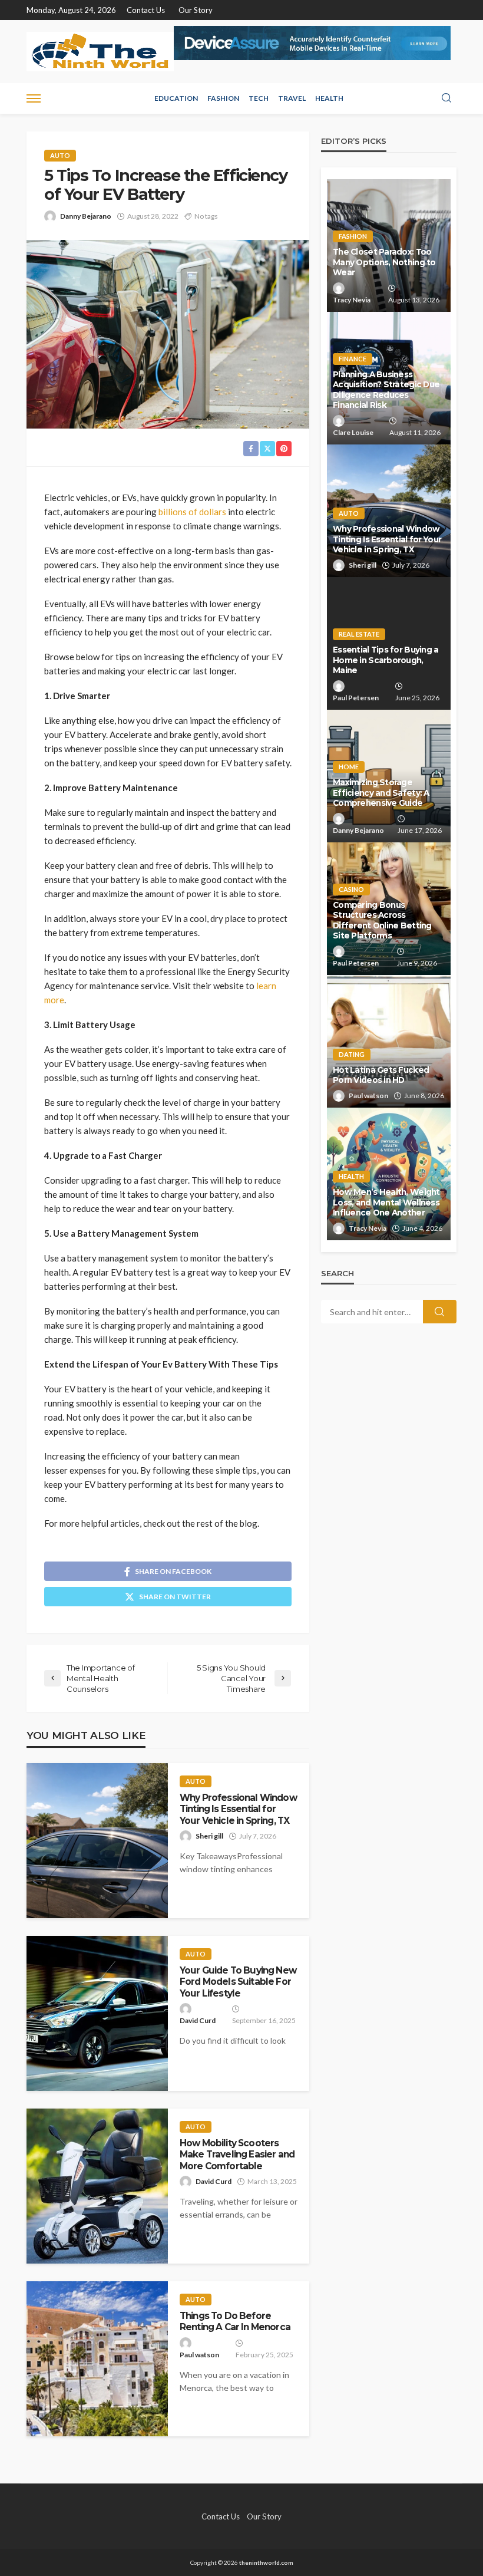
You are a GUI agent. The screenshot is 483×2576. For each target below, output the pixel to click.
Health (329, 98)
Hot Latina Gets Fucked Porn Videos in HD (381, 1075)
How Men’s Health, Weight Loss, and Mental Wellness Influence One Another (386, 1202)
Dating (352, 1054)
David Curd (198, 2020)
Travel (292, 98)
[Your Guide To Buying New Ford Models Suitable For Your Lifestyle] (97, 2013)
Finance (353, 359)
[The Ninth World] (100, 52)
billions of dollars (192, 512)
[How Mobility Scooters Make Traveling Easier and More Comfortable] (97, 2186)
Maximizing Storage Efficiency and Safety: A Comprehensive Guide (381, 793)
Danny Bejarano (86, 216)
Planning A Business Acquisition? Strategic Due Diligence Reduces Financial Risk (386, 390)
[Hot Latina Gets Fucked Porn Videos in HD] (389, 1041)
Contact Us (146, 10)
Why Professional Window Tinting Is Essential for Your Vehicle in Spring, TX (238, 1809)
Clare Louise (353, 432)
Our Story (196, 10)
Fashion (223, 98)
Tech (259, 98)
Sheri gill (209, 1836)
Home (349, 767)
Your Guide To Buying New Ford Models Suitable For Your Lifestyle (238, 1982)
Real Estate (359, 634)
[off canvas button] (34, 98)
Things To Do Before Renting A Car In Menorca (235, 2321)
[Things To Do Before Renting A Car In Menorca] (97, 2359)
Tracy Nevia (352, 300)
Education (176, 98)
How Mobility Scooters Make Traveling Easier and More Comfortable (237, 2155)
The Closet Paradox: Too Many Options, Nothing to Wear (384, 262)
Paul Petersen (356, 698)
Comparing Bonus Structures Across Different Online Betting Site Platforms (382, 920)
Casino (351, 889)
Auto (60, 155)
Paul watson (199, 2355)
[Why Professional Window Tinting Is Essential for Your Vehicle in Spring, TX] (97, 1841)
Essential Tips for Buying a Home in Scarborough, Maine (386, 660)
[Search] (446, 98)
